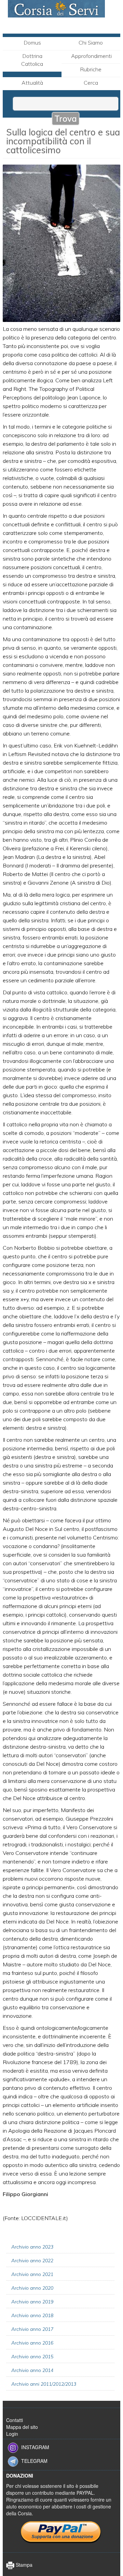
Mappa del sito (22, 2427)
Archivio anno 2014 (32, 2370)
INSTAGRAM (35, 2447)
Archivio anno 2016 (32, 2343)
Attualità (32, 83)
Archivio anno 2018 (32, 2315)
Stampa (23, 2565)
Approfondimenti (91, 56)
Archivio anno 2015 (32, 2357)
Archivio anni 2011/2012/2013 (44, 2384)
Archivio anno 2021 (32, 2274)
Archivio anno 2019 (32, 2302)
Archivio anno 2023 (32, 2247)
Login (12, 2434)
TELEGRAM (34, 2460)
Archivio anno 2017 (32, 2329)
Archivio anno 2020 (32, 2288)
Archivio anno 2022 (32, 2261)
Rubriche (91, 69)
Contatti (15, 2420)
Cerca (91, 83)
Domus (32, 43)
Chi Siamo (91, 43)
